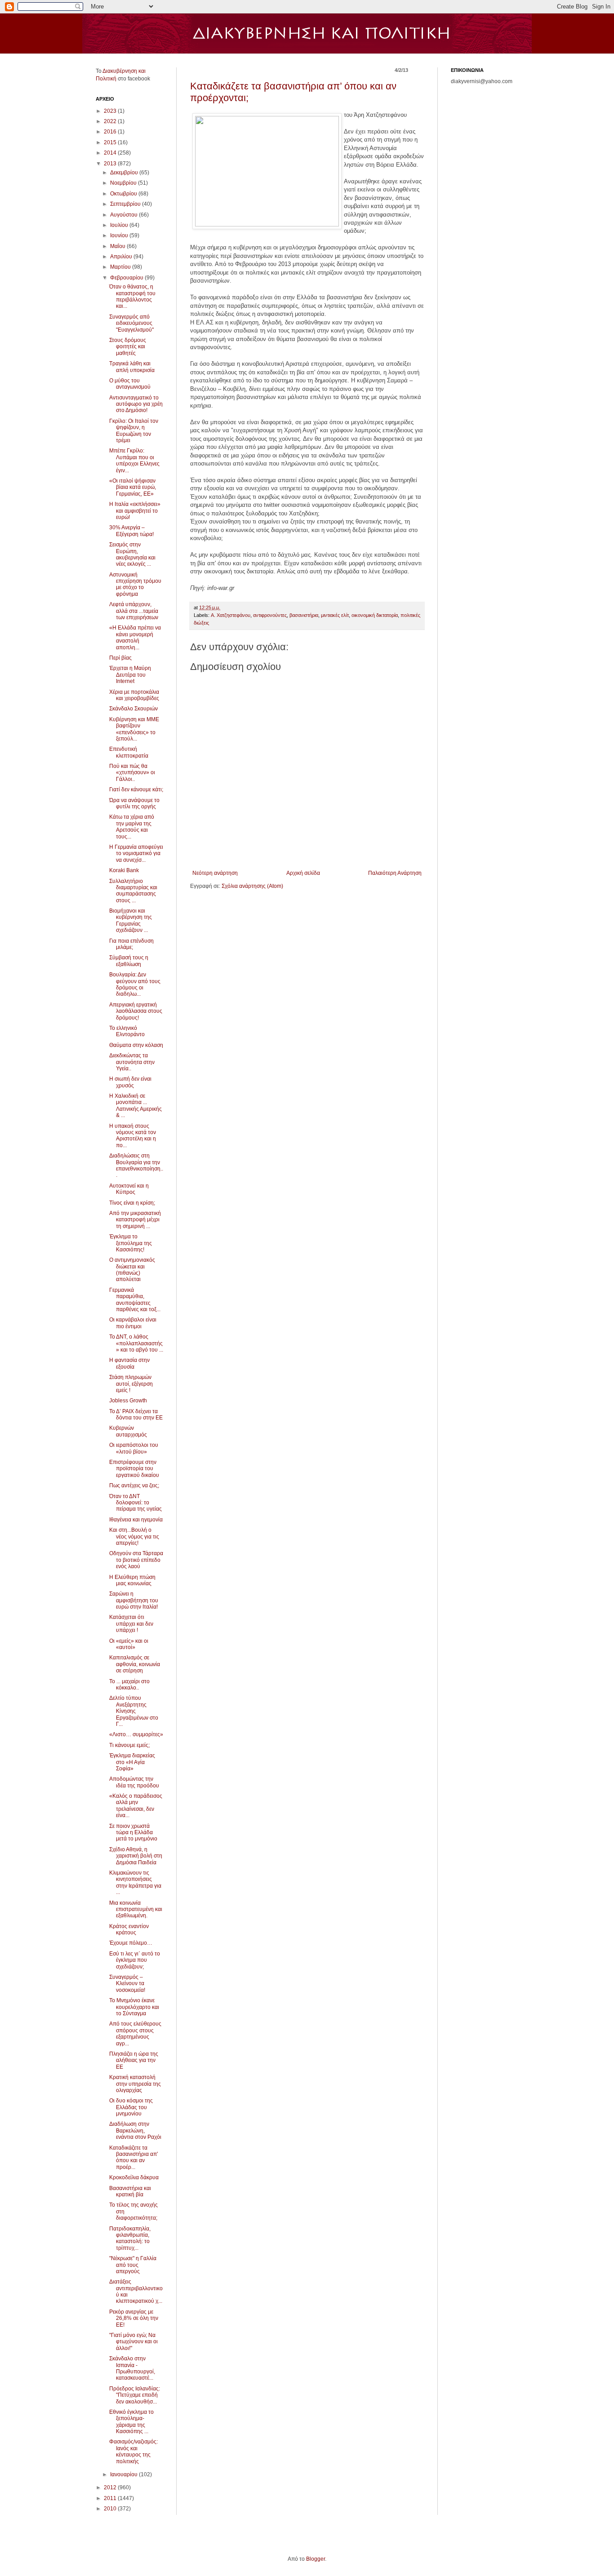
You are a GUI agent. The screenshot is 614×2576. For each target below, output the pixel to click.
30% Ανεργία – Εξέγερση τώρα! (131, 531)
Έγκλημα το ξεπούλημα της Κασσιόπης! (131, 1243)
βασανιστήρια (304, 615)
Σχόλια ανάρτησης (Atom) (252, 886)
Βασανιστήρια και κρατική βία (130, 2191)
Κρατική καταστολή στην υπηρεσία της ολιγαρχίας (135, 2084)
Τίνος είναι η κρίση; (132, 1203)
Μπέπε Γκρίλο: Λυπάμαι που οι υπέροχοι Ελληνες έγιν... (134, 460)
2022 (111, 121)
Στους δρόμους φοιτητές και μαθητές (128, 347)
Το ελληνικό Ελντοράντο (127, 1031)
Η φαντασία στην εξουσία (129, 1363)
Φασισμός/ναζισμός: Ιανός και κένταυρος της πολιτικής (133, 2451)
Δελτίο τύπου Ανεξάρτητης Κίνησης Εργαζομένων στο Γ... (134, 1711)
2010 (111, 2509)
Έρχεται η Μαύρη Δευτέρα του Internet (130, 675)
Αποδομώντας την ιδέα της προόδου (134, 1782)
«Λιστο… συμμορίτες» (136, 1734)
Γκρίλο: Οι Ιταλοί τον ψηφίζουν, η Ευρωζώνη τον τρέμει (134, 431)
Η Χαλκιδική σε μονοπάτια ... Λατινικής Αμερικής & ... (136, 1106)
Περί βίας (120, 658)
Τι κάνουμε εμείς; (129, 1745)
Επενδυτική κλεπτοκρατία (129, 752)
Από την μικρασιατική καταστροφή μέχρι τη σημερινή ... (135, 1220)
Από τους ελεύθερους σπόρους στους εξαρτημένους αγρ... (135, 2033)
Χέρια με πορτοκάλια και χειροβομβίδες (134, 695)
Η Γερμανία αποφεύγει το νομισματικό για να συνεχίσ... (136, 853)
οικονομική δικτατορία (375, 615)
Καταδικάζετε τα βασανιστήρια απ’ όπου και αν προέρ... (134, 2157)
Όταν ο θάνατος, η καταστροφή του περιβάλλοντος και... (132, 296)
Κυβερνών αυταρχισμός (128, 1431)
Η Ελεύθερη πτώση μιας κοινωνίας (132, 1580)
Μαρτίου (121, 267)
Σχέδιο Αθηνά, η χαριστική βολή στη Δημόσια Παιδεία (136, 1856)
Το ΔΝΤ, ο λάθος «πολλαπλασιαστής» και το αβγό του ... (136, 1343)
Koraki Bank (124, 870)
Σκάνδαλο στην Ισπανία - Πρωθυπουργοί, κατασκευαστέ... (132, 2368)
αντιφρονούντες (270, 615)
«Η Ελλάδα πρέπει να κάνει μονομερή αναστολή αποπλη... (135, 637)
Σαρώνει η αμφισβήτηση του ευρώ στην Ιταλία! (134, 1600)
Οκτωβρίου (124, 194)
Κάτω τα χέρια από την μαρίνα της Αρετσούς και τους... (132, 827)
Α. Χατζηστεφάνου (231, 615)
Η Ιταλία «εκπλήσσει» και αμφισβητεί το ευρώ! (135, 511)
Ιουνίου (120, 235)
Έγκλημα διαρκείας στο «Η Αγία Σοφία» (132, 1762)
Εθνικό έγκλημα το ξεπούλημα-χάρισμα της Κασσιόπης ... (131, 2422)
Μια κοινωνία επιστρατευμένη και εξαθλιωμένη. (136, 1909)
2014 (111, 153)
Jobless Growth (128, 1401)
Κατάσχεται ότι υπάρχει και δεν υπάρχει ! (131, 1624)
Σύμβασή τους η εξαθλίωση (129, 961)
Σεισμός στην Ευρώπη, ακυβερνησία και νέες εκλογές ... (132, 554)
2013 (111, 164)
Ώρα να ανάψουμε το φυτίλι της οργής (134, 803)
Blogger (316, 2559)
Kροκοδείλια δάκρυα (134, 2177)
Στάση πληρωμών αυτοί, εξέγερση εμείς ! (131, 1384)
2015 (111, 142)
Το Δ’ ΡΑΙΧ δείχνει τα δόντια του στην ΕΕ (136, 1414)
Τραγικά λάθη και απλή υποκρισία (132, 367)
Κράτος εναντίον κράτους (129, 1929)
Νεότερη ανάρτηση (215, 873)
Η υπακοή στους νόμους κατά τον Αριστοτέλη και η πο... (133, 1136)
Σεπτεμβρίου (126, 204)
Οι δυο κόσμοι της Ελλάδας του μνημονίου (131, 2107)
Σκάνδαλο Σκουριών (133, 709)
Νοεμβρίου (124, 183)
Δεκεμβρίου (125, 173)
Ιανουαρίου (125, 2474)
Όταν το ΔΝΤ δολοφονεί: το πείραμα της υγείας (136, 1503)
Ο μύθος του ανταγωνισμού (130, 384)
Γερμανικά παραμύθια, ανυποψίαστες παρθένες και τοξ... (135, 1300)
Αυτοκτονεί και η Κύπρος (129, 1189)
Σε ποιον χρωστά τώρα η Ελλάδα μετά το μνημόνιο (133, 1833)
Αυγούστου (125, 215)
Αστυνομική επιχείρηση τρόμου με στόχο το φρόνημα (135, 584)
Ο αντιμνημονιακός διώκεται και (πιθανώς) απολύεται (132, 1270)
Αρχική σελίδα (303, 873)
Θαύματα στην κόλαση (136, 1045)
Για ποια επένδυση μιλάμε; (131, 944)
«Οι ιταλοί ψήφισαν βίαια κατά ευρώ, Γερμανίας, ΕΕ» (133, 487)
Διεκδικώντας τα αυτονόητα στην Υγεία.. (132, 1062)
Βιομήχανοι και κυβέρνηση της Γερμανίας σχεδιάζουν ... (131, 920)
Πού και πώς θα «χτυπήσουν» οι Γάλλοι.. (132, 773)
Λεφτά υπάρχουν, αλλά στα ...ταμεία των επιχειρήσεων (134, 611)
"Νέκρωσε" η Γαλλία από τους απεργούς (133, 2265)
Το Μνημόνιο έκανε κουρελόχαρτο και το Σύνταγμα (134, 2007)
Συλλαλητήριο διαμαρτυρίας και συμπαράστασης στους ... (133, 891)
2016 (111, 132)
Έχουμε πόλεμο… (131, 1943)
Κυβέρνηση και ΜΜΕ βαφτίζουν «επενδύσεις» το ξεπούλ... (134, 729)
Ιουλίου (120, 225)
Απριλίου (122, 257)
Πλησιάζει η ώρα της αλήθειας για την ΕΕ (134, 2060)
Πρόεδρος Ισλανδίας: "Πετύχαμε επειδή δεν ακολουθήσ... (135, 2395)
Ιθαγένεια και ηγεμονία (136, 1520)
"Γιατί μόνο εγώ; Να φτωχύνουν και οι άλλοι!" (133, 2342)
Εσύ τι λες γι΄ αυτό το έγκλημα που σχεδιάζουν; (135, 1960)
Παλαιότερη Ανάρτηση (395, 873)
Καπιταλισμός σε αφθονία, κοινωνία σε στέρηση (135, 1664)
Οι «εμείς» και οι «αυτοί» (129, 1644)
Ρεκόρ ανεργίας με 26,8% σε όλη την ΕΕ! (134, 2318)
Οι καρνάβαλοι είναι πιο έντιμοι (133, 1323)
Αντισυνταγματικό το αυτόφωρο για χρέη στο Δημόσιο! (136, 404)
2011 (111, 2498)
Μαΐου (118, 246)
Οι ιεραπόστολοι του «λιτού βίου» (134, 1448)
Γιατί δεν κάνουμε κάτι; (136, 789)
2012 (111, 2487)
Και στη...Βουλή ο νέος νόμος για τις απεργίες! (134, 1536)
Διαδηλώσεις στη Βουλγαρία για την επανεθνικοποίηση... (136, 1165)
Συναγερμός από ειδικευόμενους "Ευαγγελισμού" (131, 323)
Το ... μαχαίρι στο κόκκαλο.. (129, 1685)
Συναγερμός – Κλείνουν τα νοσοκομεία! (127, 1984)
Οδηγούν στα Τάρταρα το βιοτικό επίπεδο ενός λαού (136, 1560)
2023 (111, 111)
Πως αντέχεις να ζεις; (134, 1485)
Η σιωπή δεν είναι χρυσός (130, 1082)
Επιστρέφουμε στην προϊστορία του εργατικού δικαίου (134, 1469)
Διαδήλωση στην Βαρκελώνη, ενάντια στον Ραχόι (135, 2130)
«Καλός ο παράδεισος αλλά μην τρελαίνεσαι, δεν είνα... (136, 1806)
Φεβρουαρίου (127, 278)
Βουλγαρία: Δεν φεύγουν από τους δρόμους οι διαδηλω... (135, 984)
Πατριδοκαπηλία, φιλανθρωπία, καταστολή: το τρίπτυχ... (130, 2238)
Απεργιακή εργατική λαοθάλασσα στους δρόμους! (136, 1011)
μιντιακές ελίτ (335, 615)
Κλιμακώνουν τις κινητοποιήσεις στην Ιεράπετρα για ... (135, 1882)
